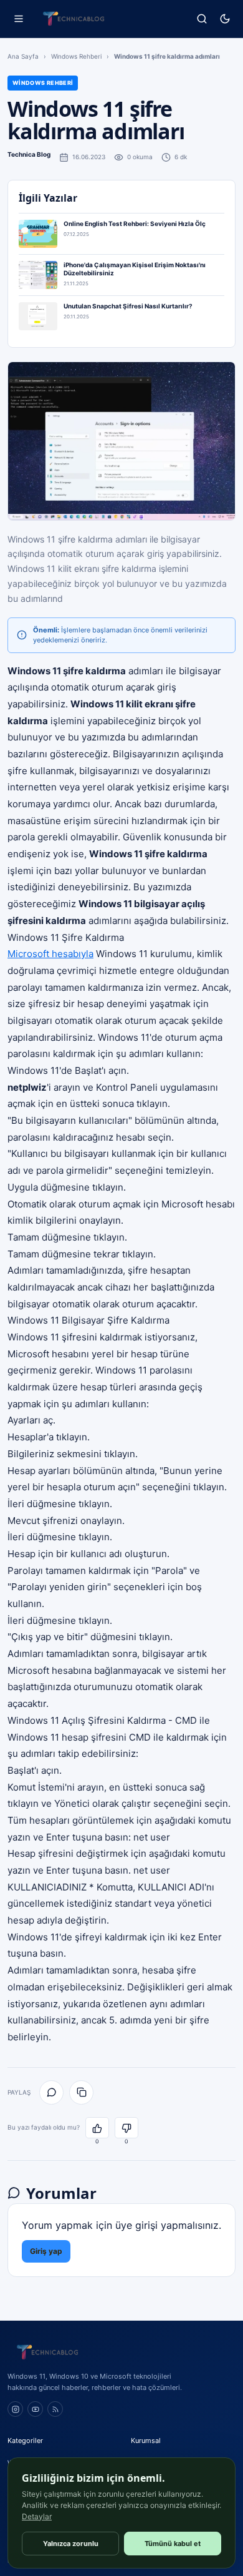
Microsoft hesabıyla (50, 954)
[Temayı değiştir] (225, 19)
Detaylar (37, 2516)
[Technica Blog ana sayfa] (74, 19)
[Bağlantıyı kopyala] (81, 2092)
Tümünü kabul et (173, 2544)
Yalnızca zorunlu (71, 2544)
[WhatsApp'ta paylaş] (51, 2092)
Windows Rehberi (76, 56)
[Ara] (202, 19)
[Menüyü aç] (18, 19)
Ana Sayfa (23, 56)
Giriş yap (46, 2251)
